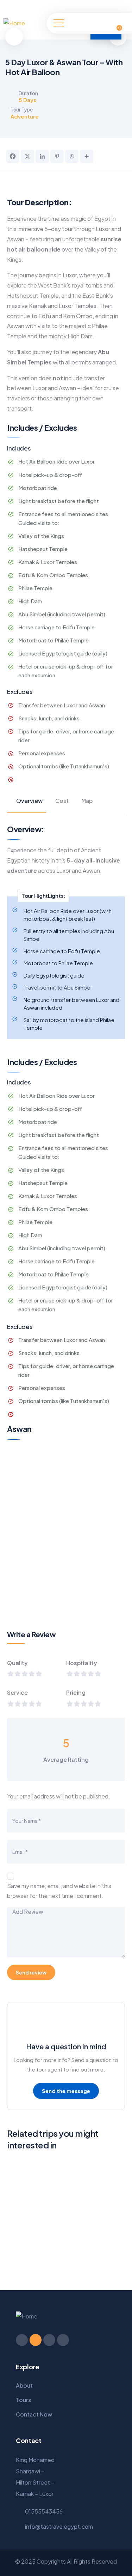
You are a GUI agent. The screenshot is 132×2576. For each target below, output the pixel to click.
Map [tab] (87, 801)
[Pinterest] (124, 6)
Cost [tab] (62, 801)
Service (17, 1692)
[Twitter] (106, 6)
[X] (27, 156)
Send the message (66, 2091)
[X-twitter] (36, 2340)
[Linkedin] (42, 156)
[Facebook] (97, 6)
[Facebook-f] (22, 2340)
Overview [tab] (29, 801)
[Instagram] (115, 6)
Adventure (25, 116)
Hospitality (82, 1663)
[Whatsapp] (72, 156)
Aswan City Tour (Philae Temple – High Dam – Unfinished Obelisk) (53, 2256)
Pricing (76, 1692)
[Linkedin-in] (49, 2340)
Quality (17, 1663)
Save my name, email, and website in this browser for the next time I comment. (59, 1891)
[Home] (14, 23)
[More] (87, 156)
